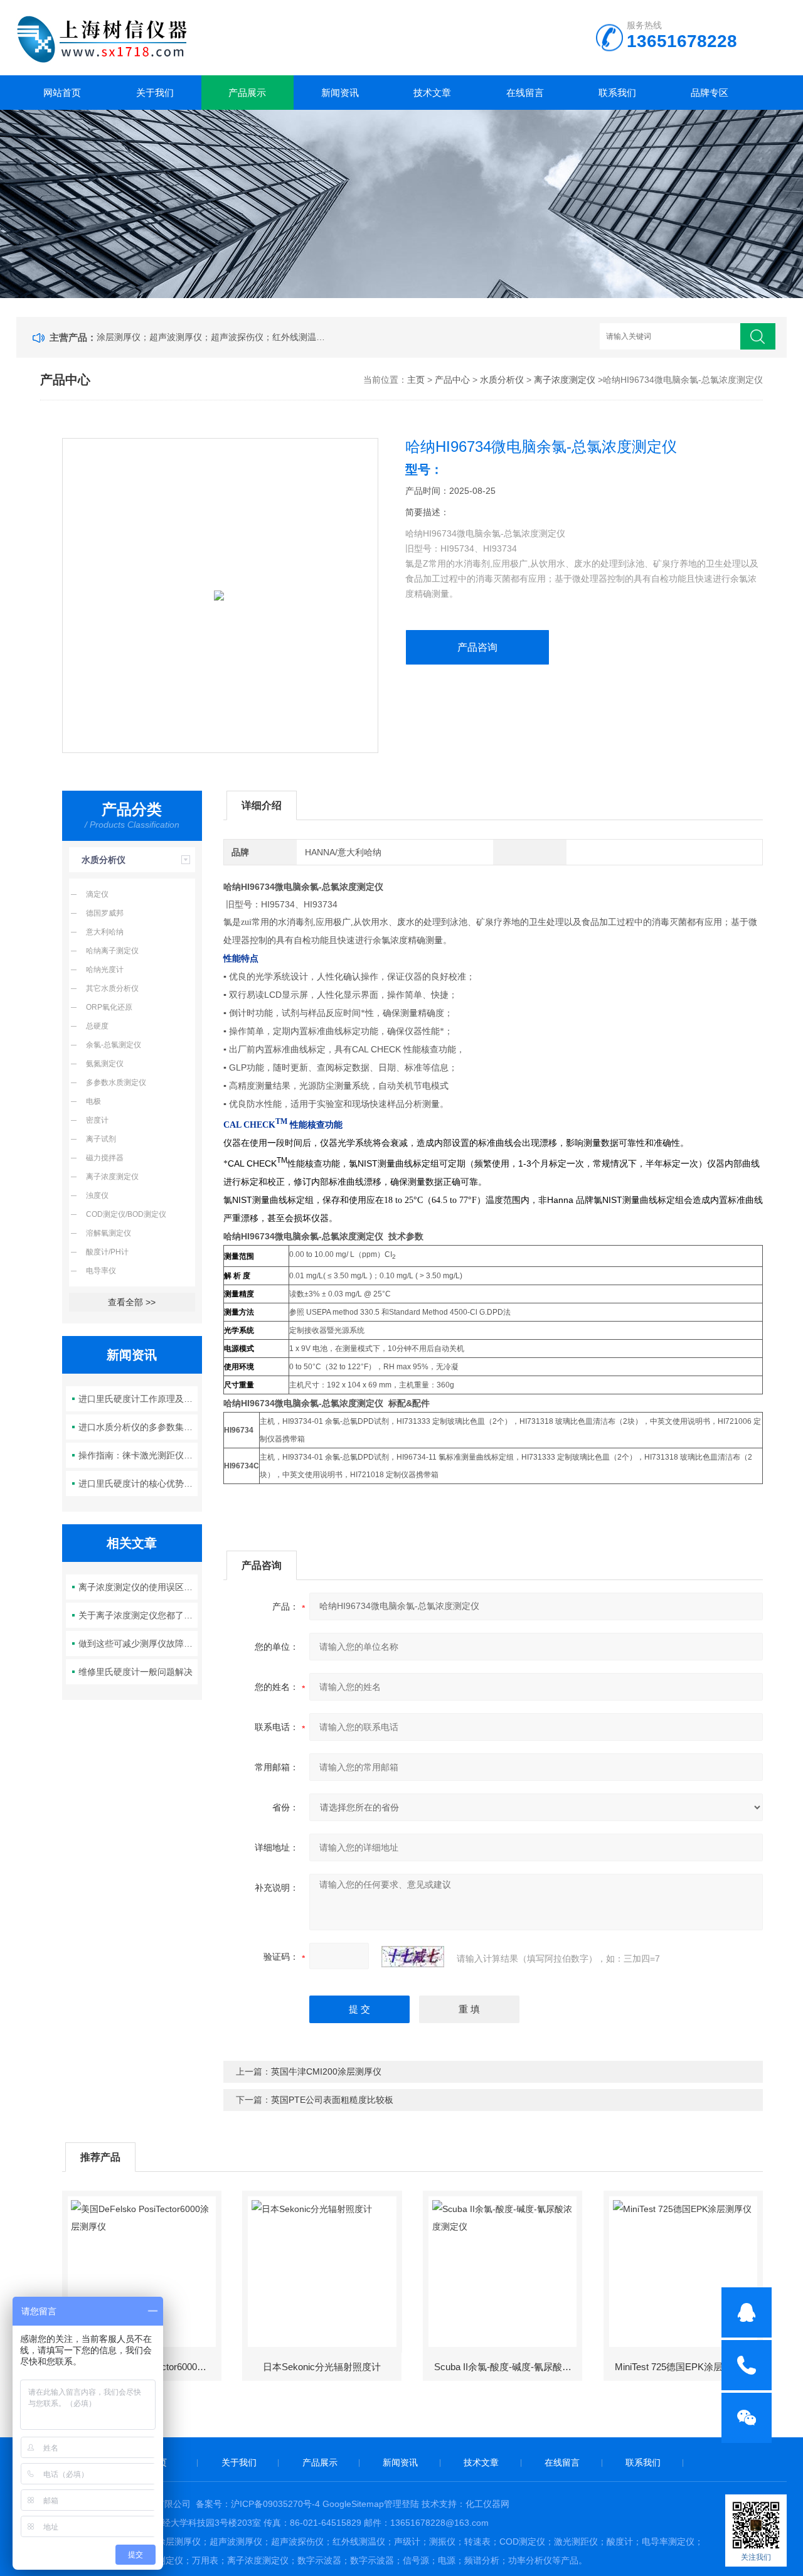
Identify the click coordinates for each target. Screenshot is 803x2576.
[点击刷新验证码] (413, 1957)
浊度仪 (97, 1195)
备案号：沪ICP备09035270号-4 (258, 2504)
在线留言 (525, 93)
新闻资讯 (340, 93)
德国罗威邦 (105, 913)
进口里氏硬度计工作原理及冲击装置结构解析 (138, 1399)
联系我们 (617, 93)
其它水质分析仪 (112, 988)
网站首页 (62, 93)
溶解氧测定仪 (109, 1233)
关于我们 (155, 93)
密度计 (97, 1120)
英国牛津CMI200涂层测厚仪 (326, 2071)
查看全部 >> (132, 1302)
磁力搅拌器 (105, 1158)
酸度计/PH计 (107, 1252)
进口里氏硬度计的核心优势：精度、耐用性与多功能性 (138, 1483)
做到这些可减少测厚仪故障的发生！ (138, 1643)
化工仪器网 (487, 2504)
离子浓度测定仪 (565, 380)
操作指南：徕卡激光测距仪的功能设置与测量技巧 (138, 1455)
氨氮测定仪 (105, 1064)
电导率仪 (101, 1271)
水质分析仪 (502, 380)
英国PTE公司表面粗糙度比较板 (332, 2100)
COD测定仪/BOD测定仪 (126, 1214)
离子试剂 (101, 1139)
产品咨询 (477, 647)
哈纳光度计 (105, 970)
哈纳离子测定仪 (112, 951)
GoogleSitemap (353, 2504)
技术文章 (432, 93)
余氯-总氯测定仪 (114, 1045)
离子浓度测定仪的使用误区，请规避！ (138, 1587)
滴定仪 (97, 894)
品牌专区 (710, 93)
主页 (416, 380)
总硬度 (97, 1026)
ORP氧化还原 (109, 1007)
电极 (93, 1101)
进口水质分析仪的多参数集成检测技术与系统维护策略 (138, 1427)
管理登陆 (401, 2504)
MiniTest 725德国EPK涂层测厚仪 (683, 2367)
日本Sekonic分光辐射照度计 (322, 2367)
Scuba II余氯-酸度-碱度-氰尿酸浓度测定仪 (508, 2367)
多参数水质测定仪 (116, 1082)
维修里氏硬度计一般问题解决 (136, 1672)
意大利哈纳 (105, 932)
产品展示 (247, 93)
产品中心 (452, 380)
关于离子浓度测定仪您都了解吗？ (138, 1615)
